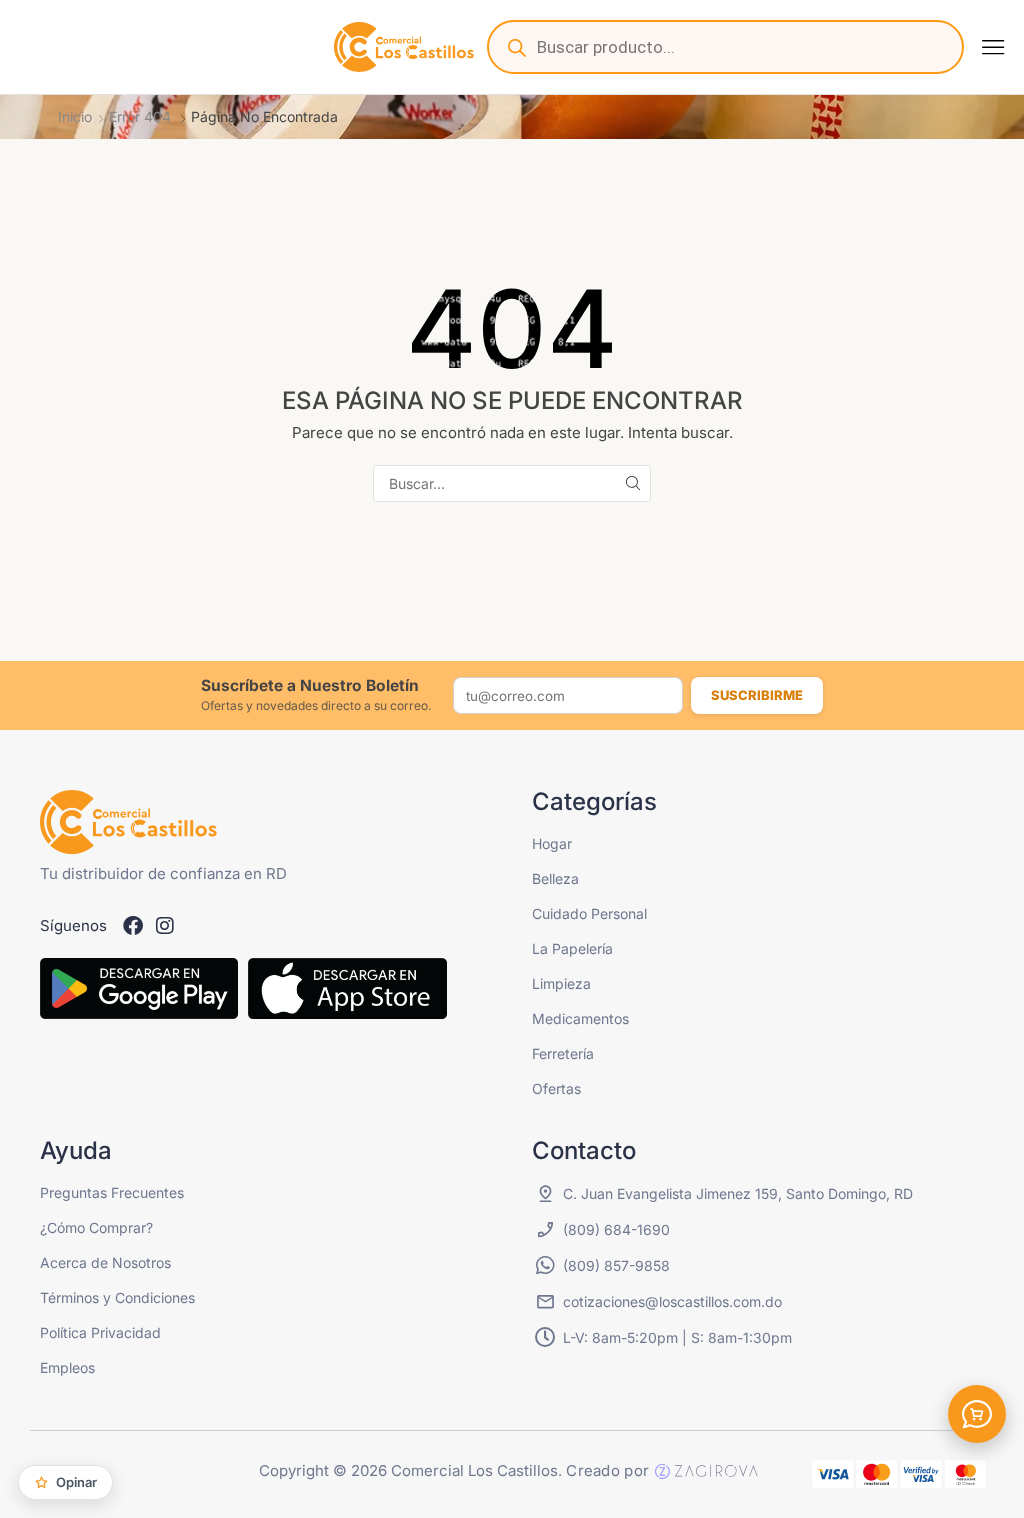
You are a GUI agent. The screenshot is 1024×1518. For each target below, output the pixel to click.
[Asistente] (977, 1414)
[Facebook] (133, 926)
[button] (993, 47)
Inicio (75, 116)
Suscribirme (757, 695)
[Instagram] (165, 926)
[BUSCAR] (632, 483)
